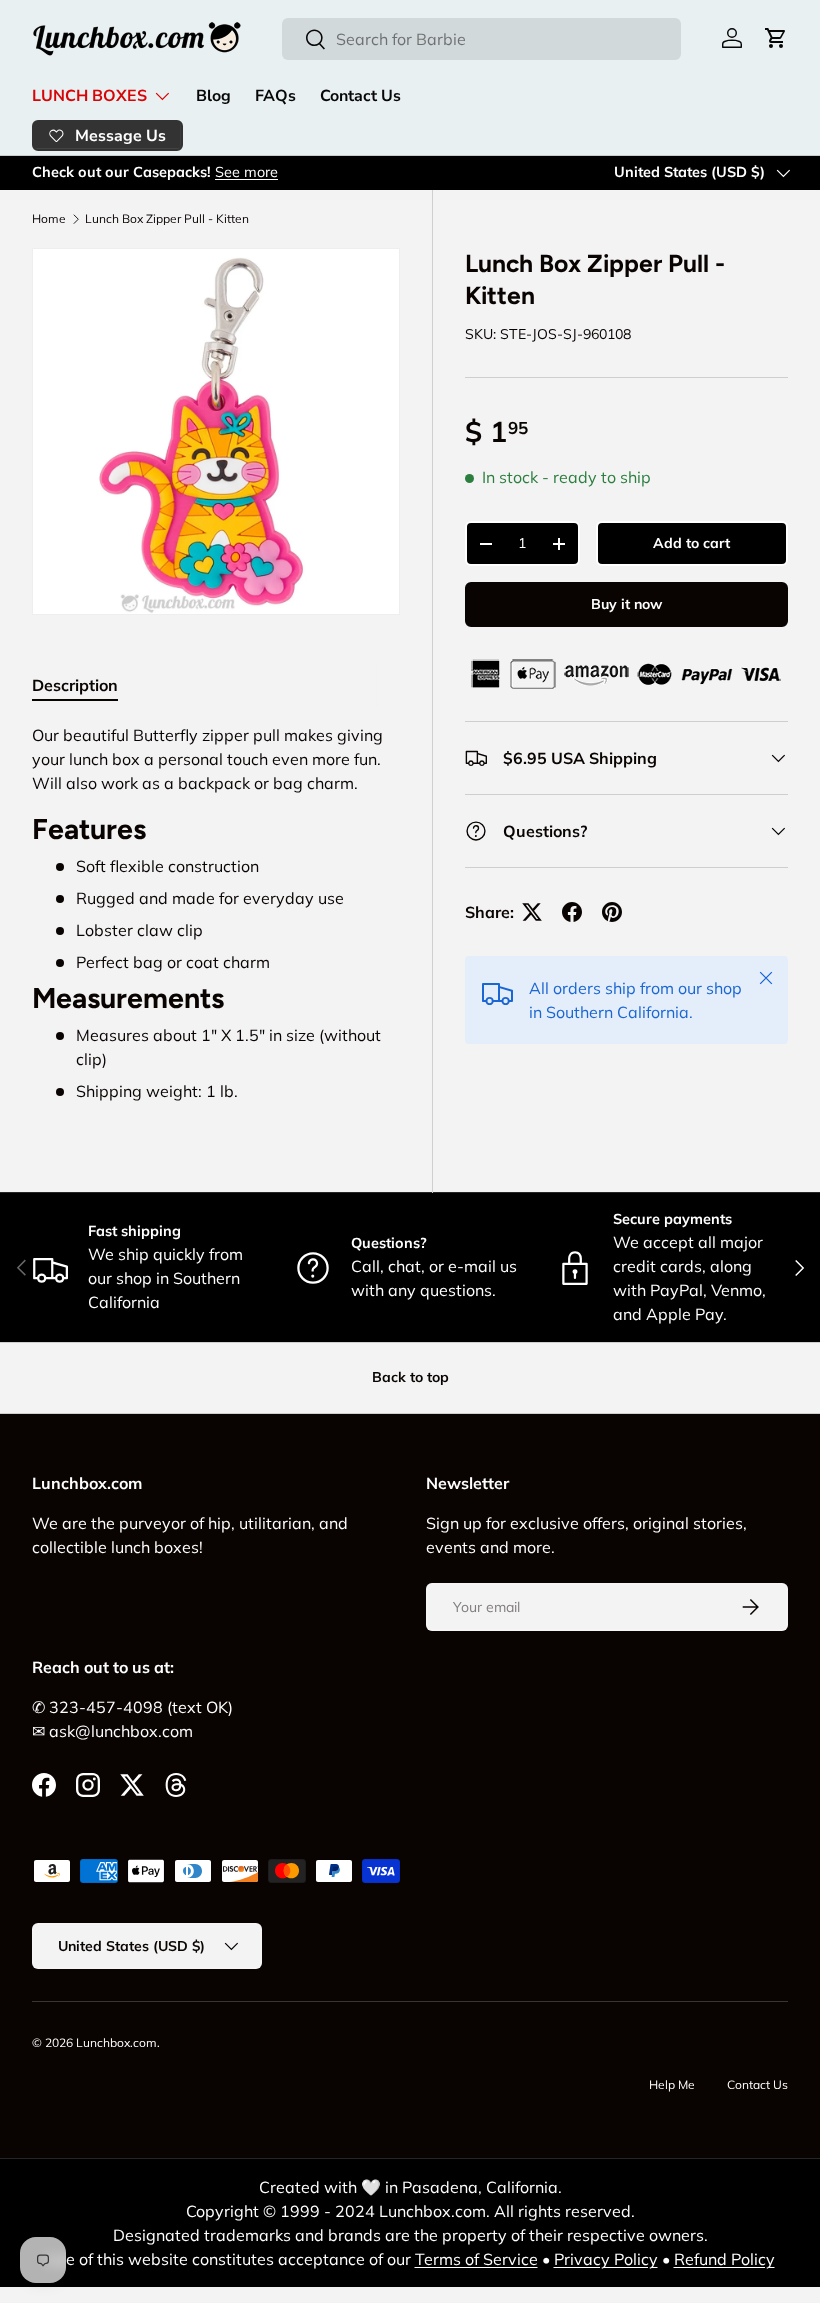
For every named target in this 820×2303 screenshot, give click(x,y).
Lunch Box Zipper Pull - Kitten (167, 219)
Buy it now (626, 604)
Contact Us (360, 96)
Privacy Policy (606, 2259)
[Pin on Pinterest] (612, 912)
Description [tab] (75, 685)
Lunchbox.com (116, 2042)
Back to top (410, 1377)
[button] (776, 38)
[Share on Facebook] (572, 912)
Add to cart (691, 543)
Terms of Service (476, 2259)
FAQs (275, 96)
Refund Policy (724, 2259)
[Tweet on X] (532, 912)
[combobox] (481, 39)
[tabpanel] (216, 912)
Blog (213, 96)
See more (246, 172)
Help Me (672, 2084)
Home (49, 219)
